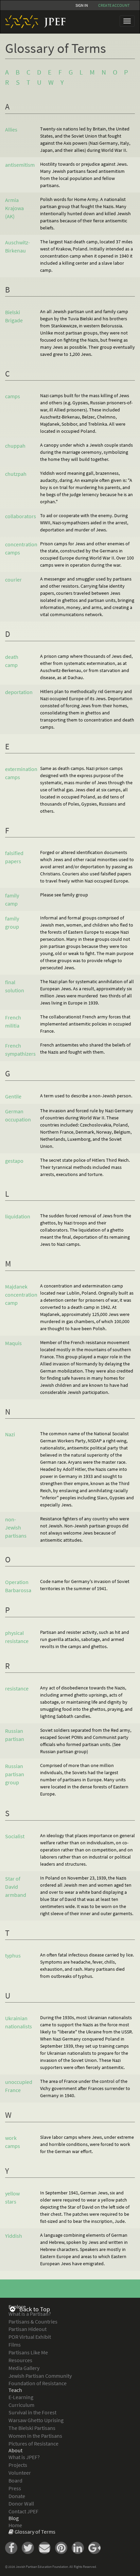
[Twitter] (30, 2547)
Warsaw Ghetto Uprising (36, 2420)
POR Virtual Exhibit (30, 2337)
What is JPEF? (24, 2457)
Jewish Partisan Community (40, 2376)
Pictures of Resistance (33, 2443)
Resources (20, 2360)
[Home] (33, 22)
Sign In (82, 5)
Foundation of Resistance (38, 2383)
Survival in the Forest (32, 2412)
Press (15, 2488)
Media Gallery (24, 2368)
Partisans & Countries (33, 2321)
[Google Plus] (96, 2547)
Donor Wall (21, 2503)
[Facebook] (13, 2547)
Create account (114, 5)
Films (15, 2345)
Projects (18, 2465)
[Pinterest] (63, 2547)
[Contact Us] (47, 2547)
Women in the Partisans (35, 2436)
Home (15, 2525)
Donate (17, 2496)
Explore (17, 2307)
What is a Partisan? (30, 2314)
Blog (14, 2518)
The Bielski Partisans (32, 2428)
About (15, 2450)
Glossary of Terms (35, 2532)
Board (15, 2480)
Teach (15, 2390)
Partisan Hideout (28, 2329)
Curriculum (21, 2405)
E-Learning (21, 2397)
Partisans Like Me (28, 2352)
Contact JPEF (23, 2511)
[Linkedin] (80, 2547)
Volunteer (20, 2473)
